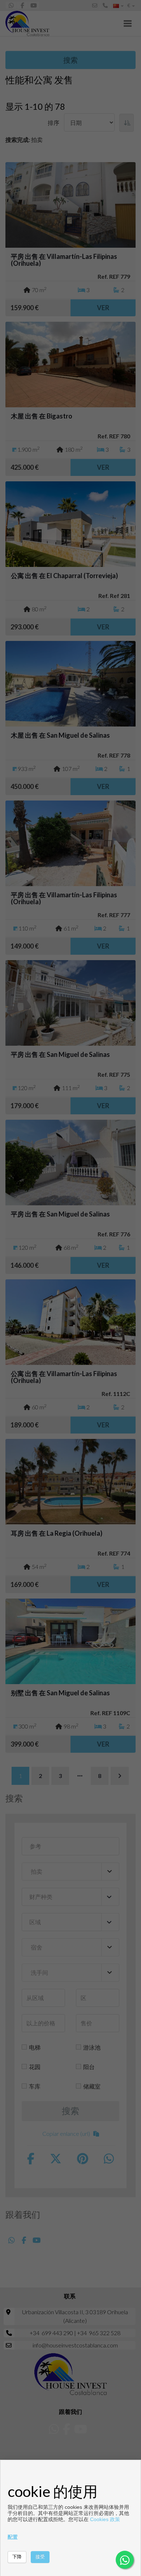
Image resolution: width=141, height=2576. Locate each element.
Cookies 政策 (105, 2519)
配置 (13, 2537)
